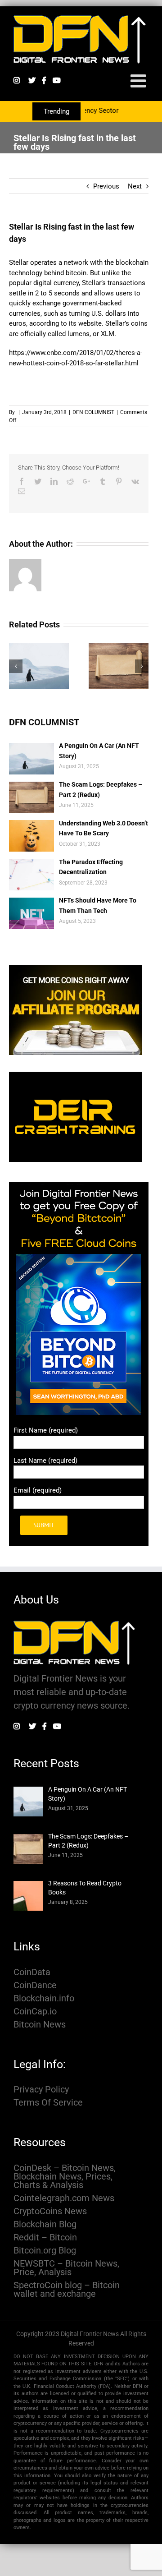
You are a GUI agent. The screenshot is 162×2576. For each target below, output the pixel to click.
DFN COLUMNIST (93, 412)
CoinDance (35, 1985)
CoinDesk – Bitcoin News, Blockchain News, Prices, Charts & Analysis (65, 2177)
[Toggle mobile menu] (139, 81)
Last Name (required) (45, 1461)
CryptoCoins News (50, 2211)
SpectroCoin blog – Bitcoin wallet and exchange (67, 2290)
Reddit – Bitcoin (45, 2237)
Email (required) (38, 1490)
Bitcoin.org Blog (45, 2251)
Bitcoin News (40, 2025)
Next (135, 186)
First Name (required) (46, 1430)
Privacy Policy (41, 2090)
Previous (106, 186)
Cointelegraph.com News (64, 2198)
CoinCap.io (35, 2011)
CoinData (32, 1972)
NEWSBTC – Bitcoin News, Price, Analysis (66, 2268)
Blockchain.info (44, 1998)
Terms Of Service (48, 2103)
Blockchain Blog (45, 2224)
